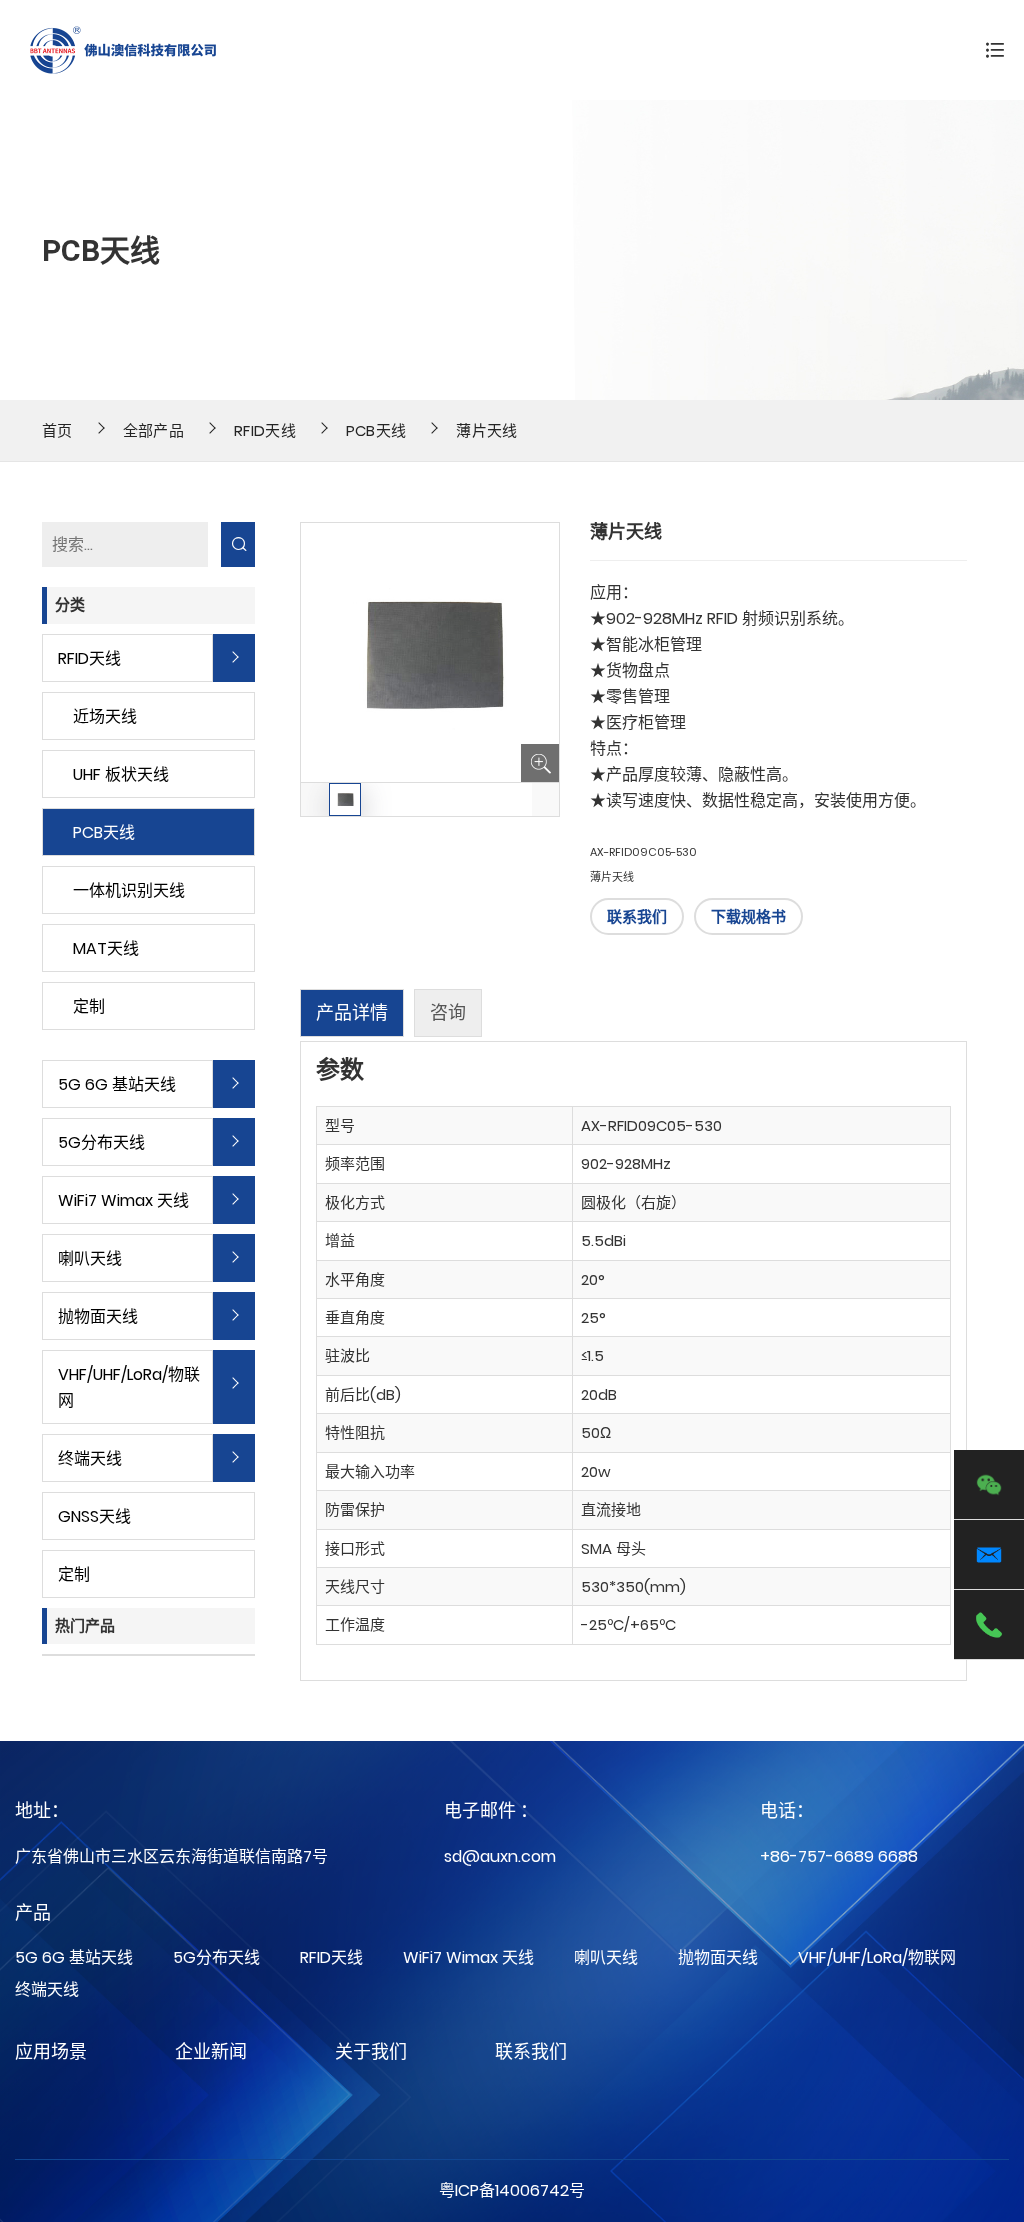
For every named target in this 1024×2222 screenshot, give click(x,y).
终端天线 (90, 1458)
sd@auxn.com (500, 1856)
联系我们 (637, 916)
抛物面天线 (98, 1316)
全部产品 (153, 430)
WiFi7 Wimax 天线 (123, 1200)
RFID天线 (265, 430)
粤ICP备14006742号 (512, 2190)
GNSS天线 (94, 1516)
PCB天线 (376, 430)
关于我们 (371, 2051)
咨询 (448, 1012)
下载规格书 (748, 916)
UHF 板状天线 (121, 774)
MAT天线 (106, 948)
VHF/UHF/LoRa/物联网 (129, 1387)
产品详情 (352, 1012)
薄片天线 (486, 430)
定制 (89, 1006)
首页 (57, 430)
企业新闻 (211, 2051)
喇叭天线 (90, 1258)
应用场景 (51, 2051)
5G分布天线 (101, 1142)
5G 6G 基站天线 (117, 1084)
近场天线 (105, 716)
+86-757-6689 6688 (839, 1856)
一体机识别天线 (129, 890)
